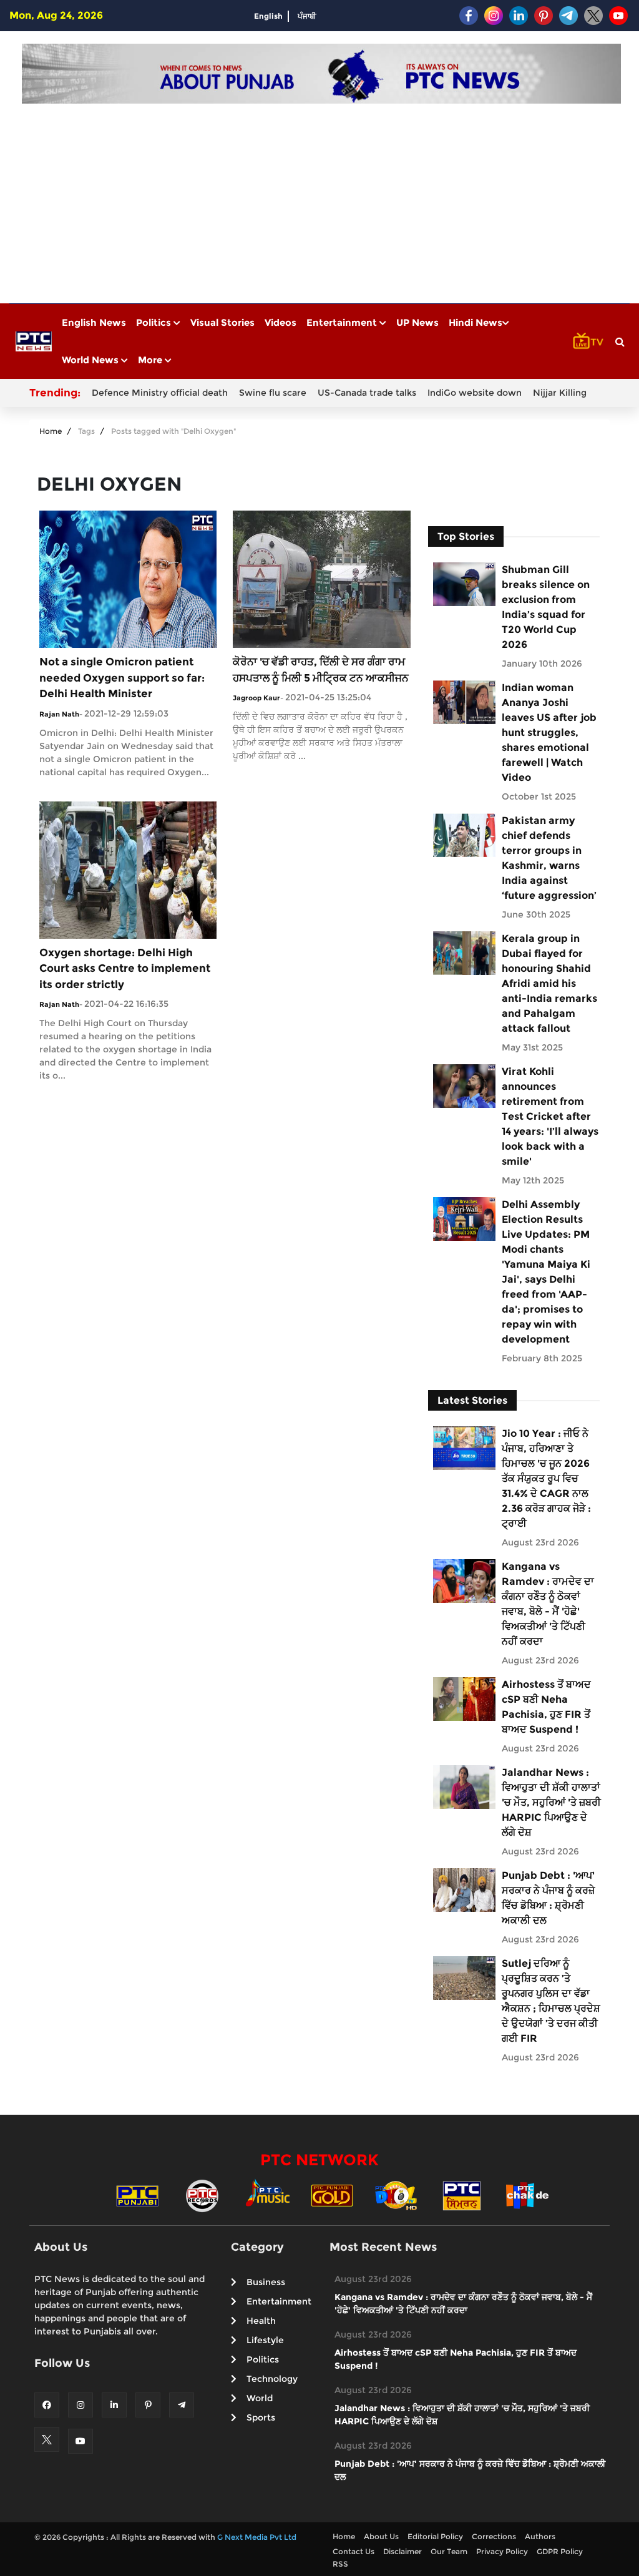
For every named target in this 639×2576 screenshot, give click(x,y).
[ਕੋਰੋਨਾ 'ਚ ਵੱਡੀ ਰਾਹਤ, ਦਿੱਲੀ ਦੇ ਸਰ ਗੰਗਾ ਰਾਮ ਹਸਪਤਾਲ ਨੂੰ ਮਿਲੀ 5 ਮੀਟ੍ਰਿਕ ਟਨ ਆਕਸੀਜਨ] (321, 578)
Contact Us (354, 2551)
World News (91, 360)
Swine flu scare (273, 393)
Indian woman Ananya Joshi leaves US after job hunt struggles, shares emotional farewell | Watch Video (549, 732)
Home (51, 431)
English (268, 16)
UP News (417, 322)
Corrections (494, 2536)
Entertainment (343, 322)
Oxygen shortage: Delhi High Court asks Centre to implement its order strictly (125, 968)
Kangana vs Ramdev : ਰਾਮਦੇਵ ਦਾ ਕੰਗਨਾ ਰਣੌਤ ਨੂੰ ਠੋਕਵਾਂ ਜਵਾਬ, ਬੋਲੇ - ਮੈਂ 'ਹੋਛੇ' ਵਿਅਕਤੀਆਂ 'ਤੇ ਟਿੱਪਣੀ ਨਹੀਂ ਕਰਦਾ (548, 1604)
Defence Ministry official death (160, 393)
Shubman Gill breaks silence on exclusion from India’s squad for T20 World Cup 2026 (546, 607)
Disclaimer (402, 2551)
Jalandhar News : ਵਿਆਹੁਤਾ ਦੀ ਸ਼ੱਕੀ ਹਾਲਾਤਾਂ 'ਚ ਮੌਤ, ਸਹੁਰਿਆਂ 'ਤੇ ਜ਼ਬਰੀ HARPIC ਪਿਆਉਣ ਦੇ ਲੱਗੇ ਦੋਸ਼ (551, 1802)
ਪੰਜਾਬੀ (307, 16)
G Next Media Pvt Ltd (257, 2537)
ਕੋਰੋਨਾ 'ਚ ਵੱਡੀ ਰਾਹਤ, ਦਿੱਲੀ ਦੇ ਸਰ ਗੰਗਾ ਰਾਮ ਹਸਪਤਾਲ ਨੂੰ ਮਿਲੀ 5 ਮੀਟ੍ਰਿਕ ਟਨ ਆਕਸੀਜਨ (321, 670)
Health (261, 2321)
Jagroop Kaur (256, 698)
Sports (261, 2417)
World (260, 2398)
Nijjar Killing (560, 393)
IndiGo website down (475, 393)
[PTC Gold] (332, 2195)
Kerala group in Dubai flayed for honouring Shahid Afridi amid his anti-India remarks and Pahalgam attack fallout (549, 983)
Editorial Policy (435, 2536)
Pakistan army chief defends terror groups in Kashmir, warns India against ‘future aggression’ (549, 858)
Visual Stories (222, 322)
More (151, 360)
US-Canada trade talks (367, 393)
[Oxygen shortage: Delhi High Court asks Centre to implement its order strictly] (128, 869)
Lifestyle (265, 2340)
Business (266, 2282)
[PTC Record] (202, 2195)
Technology (272, 2379)
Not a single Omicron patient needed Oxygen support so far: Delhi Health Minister (122, 678)
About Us (381, 2536)
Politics (155, 322)
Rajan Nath (59, 714)
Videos (280, 322)
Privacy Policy (502, 2551)
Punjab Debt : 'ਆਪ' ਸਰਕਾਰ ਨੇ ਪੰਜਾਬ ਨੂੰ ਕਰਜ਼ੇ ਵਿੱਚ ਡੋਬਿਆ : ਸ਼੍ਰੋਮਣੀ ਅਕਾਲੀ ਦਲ (548, 1898)
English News (94, 322)
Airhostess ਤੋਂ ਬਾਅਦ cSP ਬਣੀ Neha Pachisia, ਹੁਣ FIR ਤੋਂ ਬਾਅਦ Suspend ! (546, 1707)
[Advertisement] (321, 197)
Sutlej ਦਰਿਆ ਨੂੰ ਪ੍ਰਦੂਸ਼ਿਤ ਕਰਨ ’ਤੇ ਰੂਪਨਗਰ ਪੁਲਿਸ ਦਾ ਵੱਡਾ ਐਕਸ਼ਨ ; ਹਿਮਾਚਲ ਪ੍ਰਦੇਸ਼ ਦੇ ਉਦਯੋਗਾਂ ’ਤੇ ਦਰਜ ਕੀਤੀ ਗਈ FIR (551, 2001)
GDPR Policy (560, 2551)
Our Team (449, 2551)
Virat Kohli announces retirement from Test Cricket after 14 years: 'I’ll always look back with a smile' (550, 1116)
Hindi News (476, 322)
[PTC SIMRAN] (462, 2195)
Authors (540, 2536)
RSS (340, 2564)
